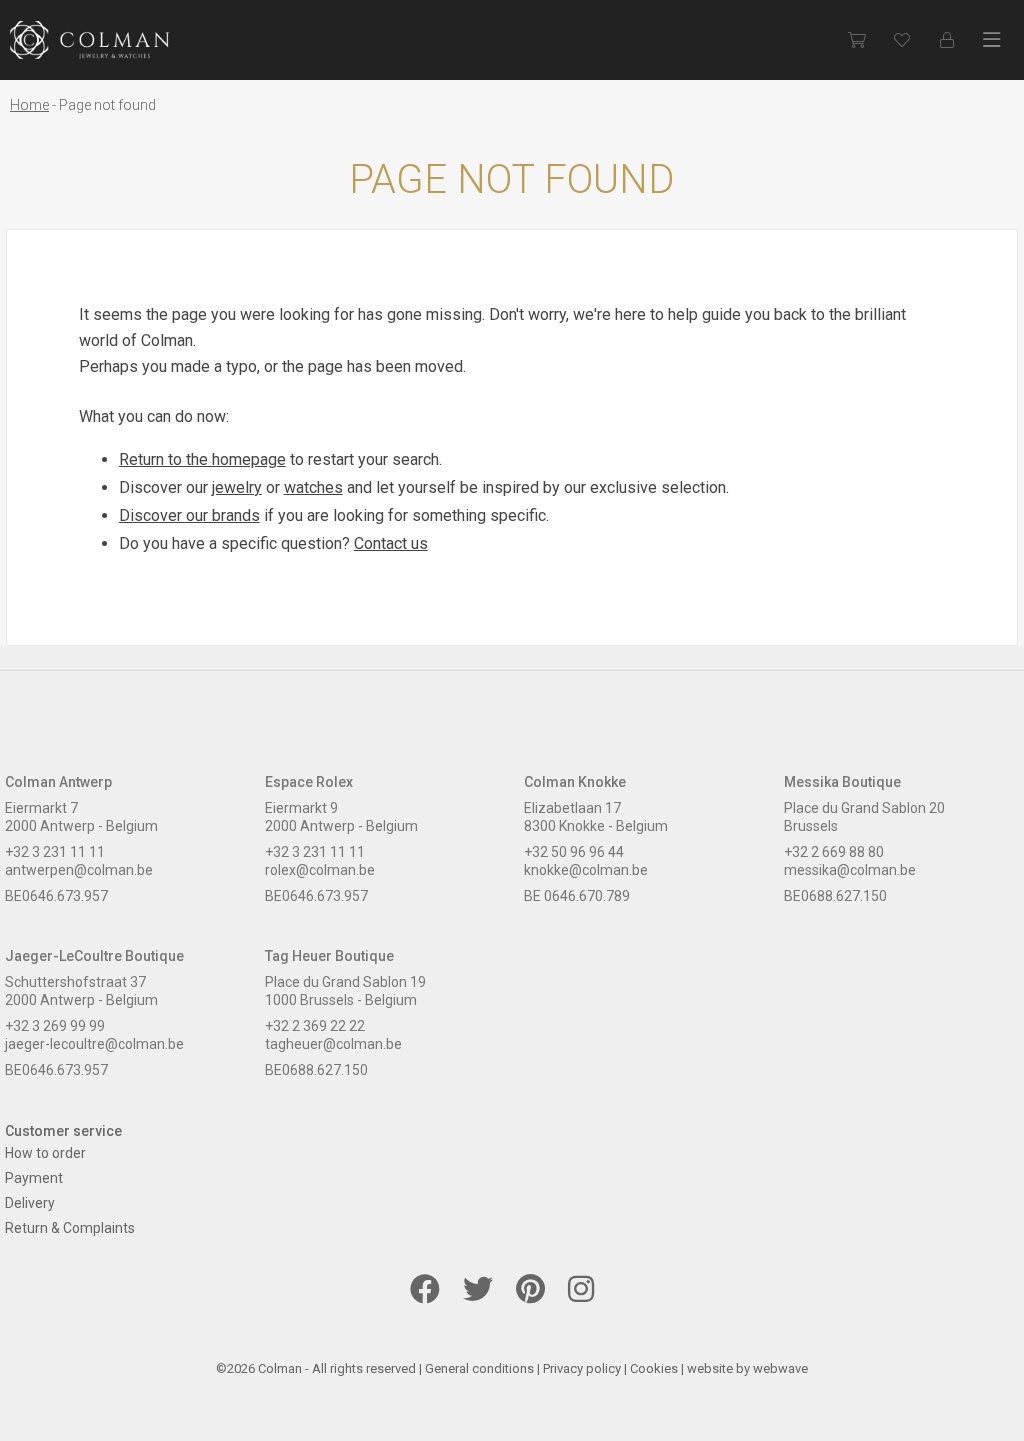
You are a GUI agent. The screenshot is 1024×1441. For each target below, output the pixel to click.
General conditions (479, 1368)
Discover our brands (189, 515)
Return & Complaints (70, 1228)
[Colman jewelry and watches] (90, 40)
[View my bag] (856, 40)
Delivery (30, 1203)
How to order (45, 1153)
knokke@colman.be (586, 870)
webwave (780, 1368)
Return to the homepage (202, 459)
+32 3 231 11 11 (55, 852)
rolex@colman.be (320, 870)
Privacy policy (582, 1368)
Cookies (654, 1368)
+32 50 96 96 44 (574, 852)
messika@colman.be (850, 870)
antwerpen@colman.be (79, 870)
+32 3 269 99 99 (55, 1026)
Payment (34, 1178)
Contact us (391, 543)
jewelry (237, 487)
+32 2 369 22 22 (315, 1026)
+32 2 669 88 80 (834, 852)
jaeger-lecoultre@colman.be (94, 1044)
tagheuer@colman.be (333, 1044)
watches (313, 487)
